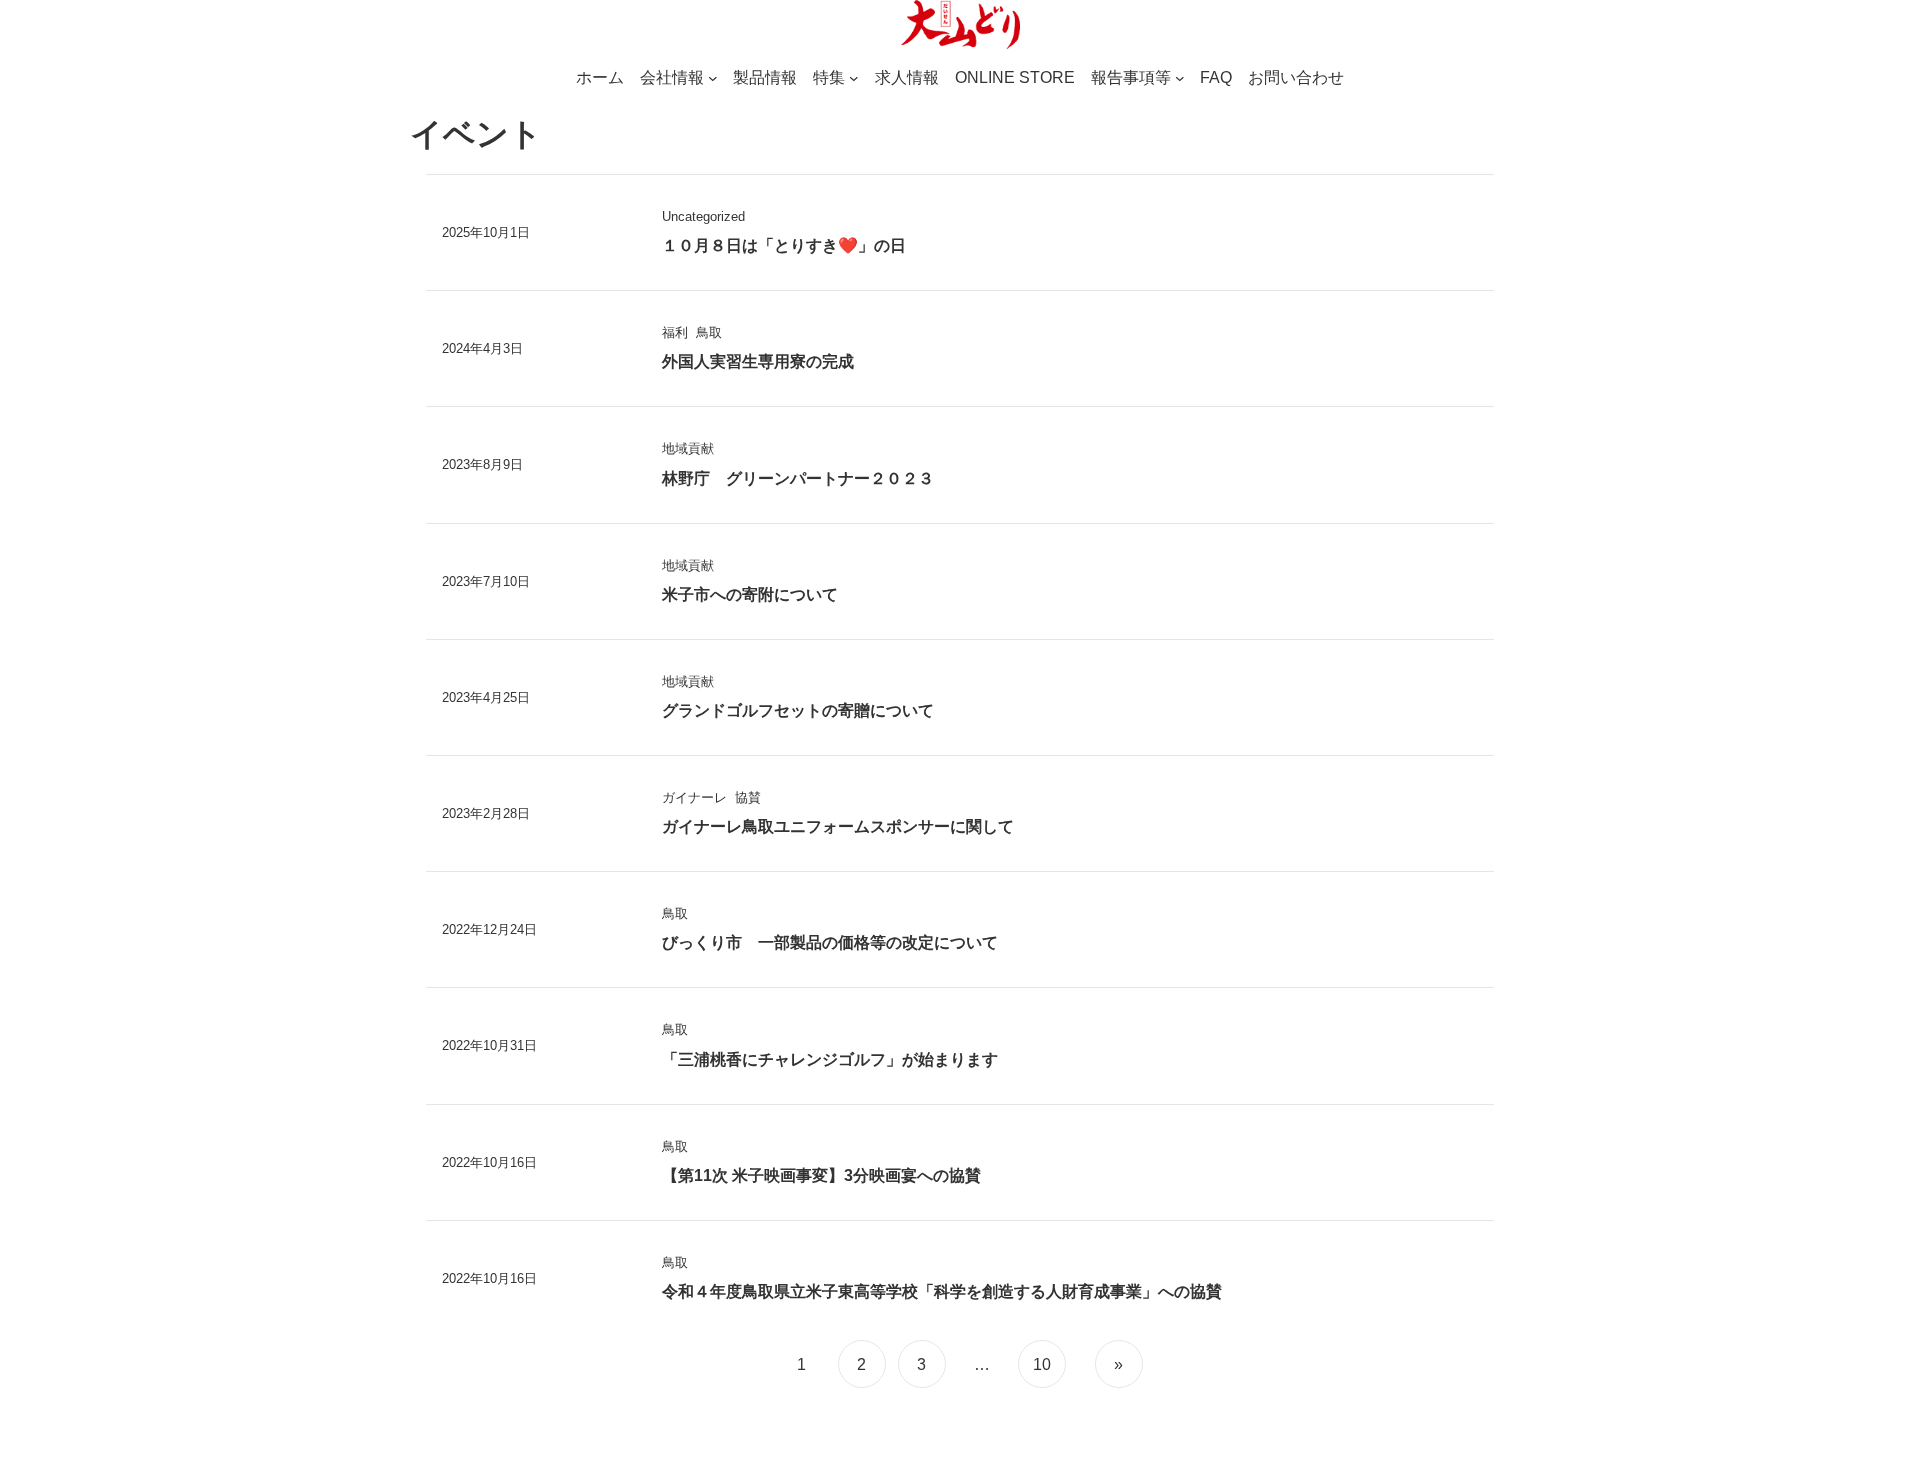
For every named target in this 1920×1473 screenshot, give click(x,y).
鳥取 (709, 332)
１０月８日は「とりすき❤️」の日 (784, 245)
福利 (675, 332)
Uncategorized (703, 216)
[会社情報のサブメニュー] (713, 78)
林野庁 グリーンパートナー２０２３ (798, 478)
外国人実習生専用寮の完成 (758, 361)
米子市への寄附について (750, 594)
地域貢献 (688, 448)
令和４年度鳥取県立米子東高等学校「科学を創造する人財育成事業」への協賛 (942, 1291)
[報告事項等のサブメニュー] (1180, 78)
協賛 (748, 797)
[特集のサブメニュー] (854, 78)
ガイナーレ (694, 797)
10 (1042, 1364)
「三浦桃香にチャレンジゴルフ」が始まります (830, 1059)
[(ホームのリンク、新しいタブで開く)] (960, 25)
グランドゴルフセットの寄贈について (798, 710)
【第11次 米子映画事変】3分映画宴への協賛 (821, 1175)
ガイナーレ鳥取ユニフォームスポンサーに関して (838, 826)
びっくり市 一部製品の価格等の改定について (830, 942)
